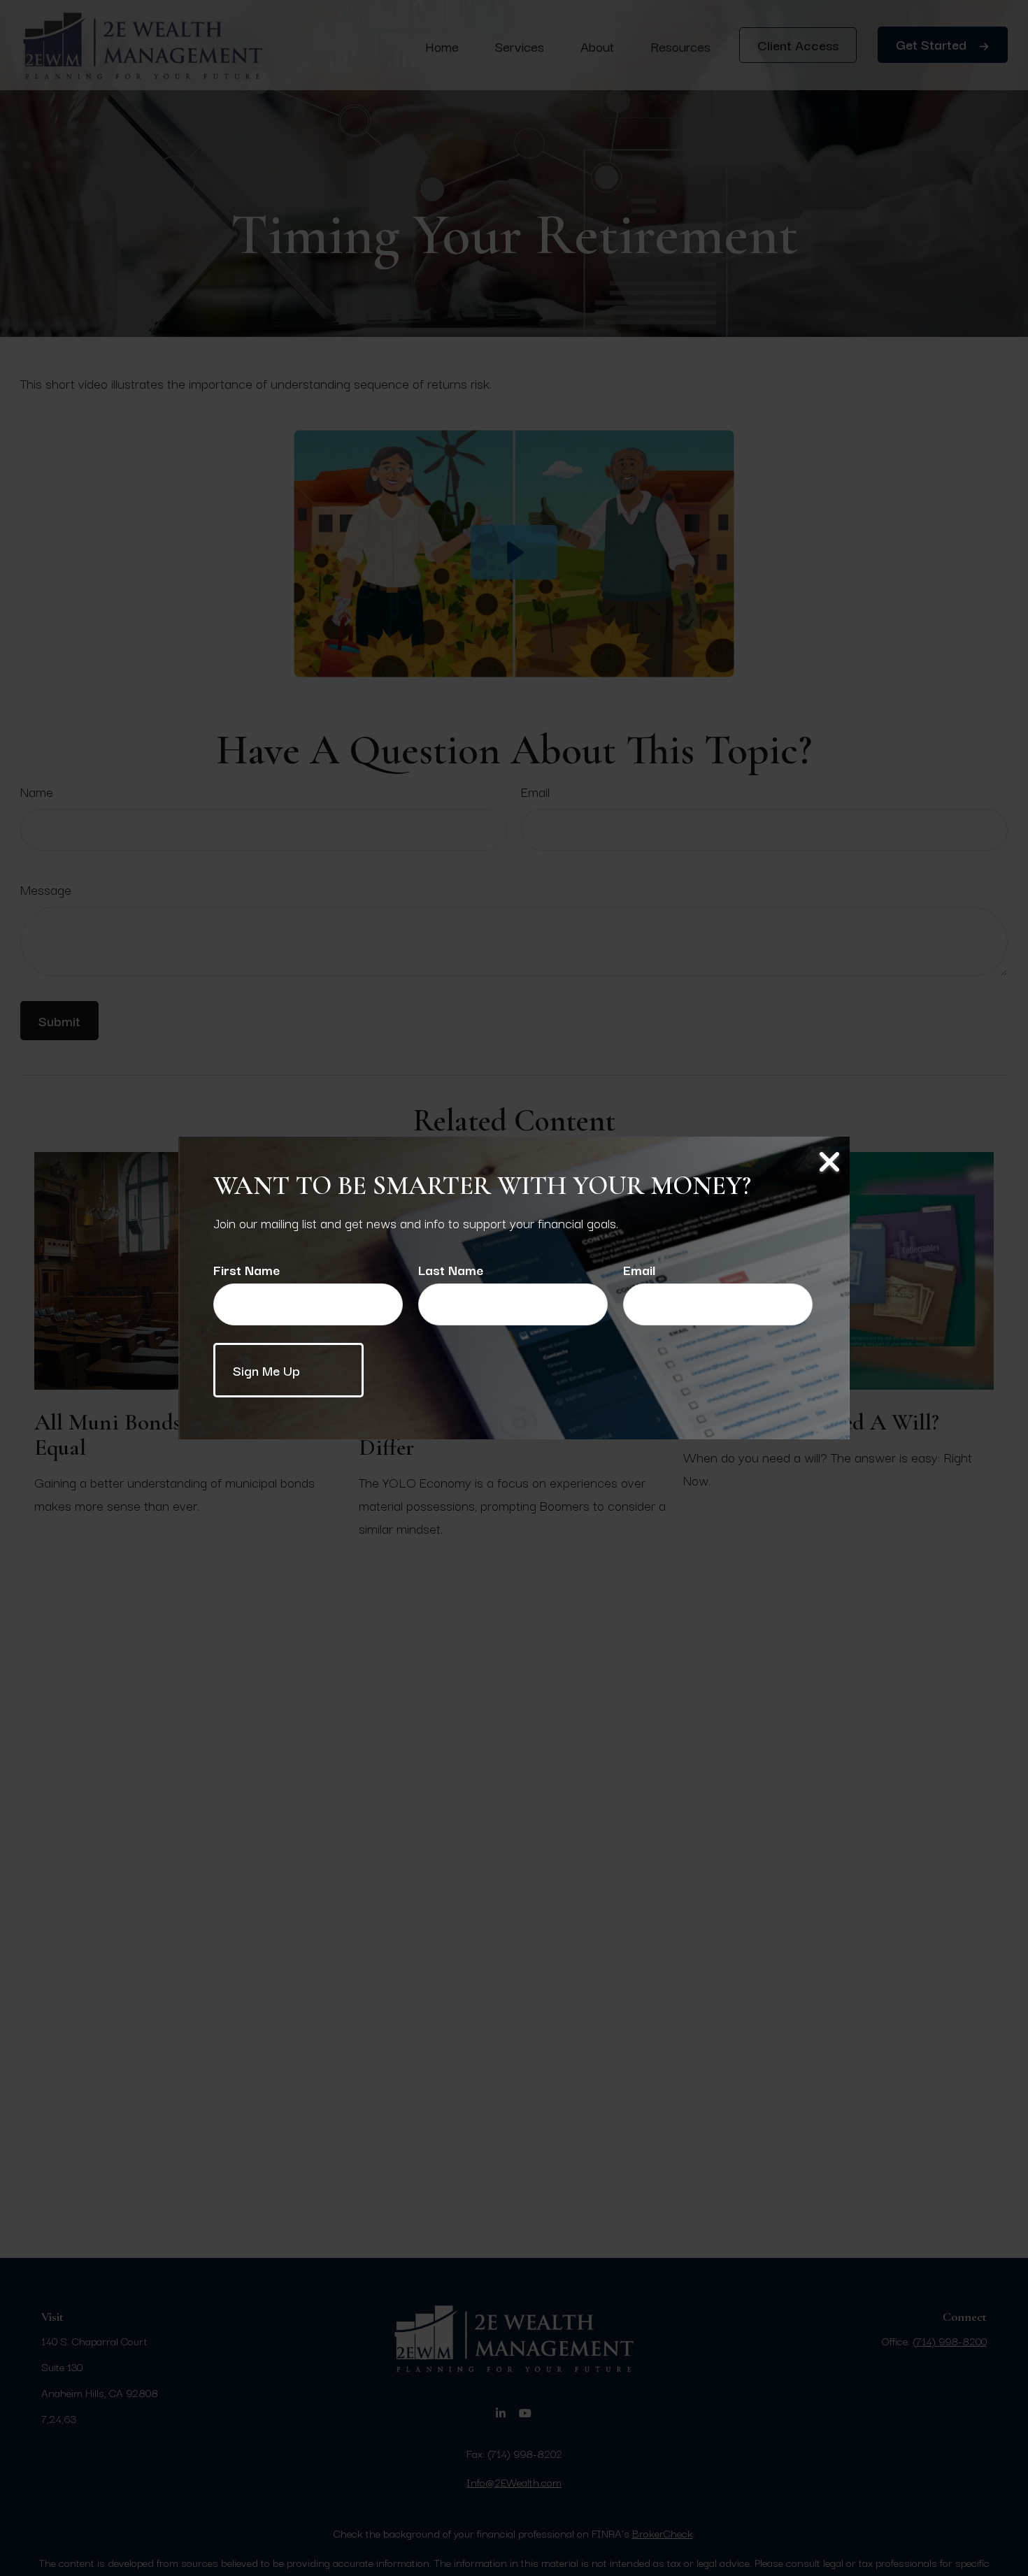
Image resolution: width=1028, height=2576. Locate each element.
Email (639, 1269)
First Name (247, 1269)
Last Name (451, 1269)
